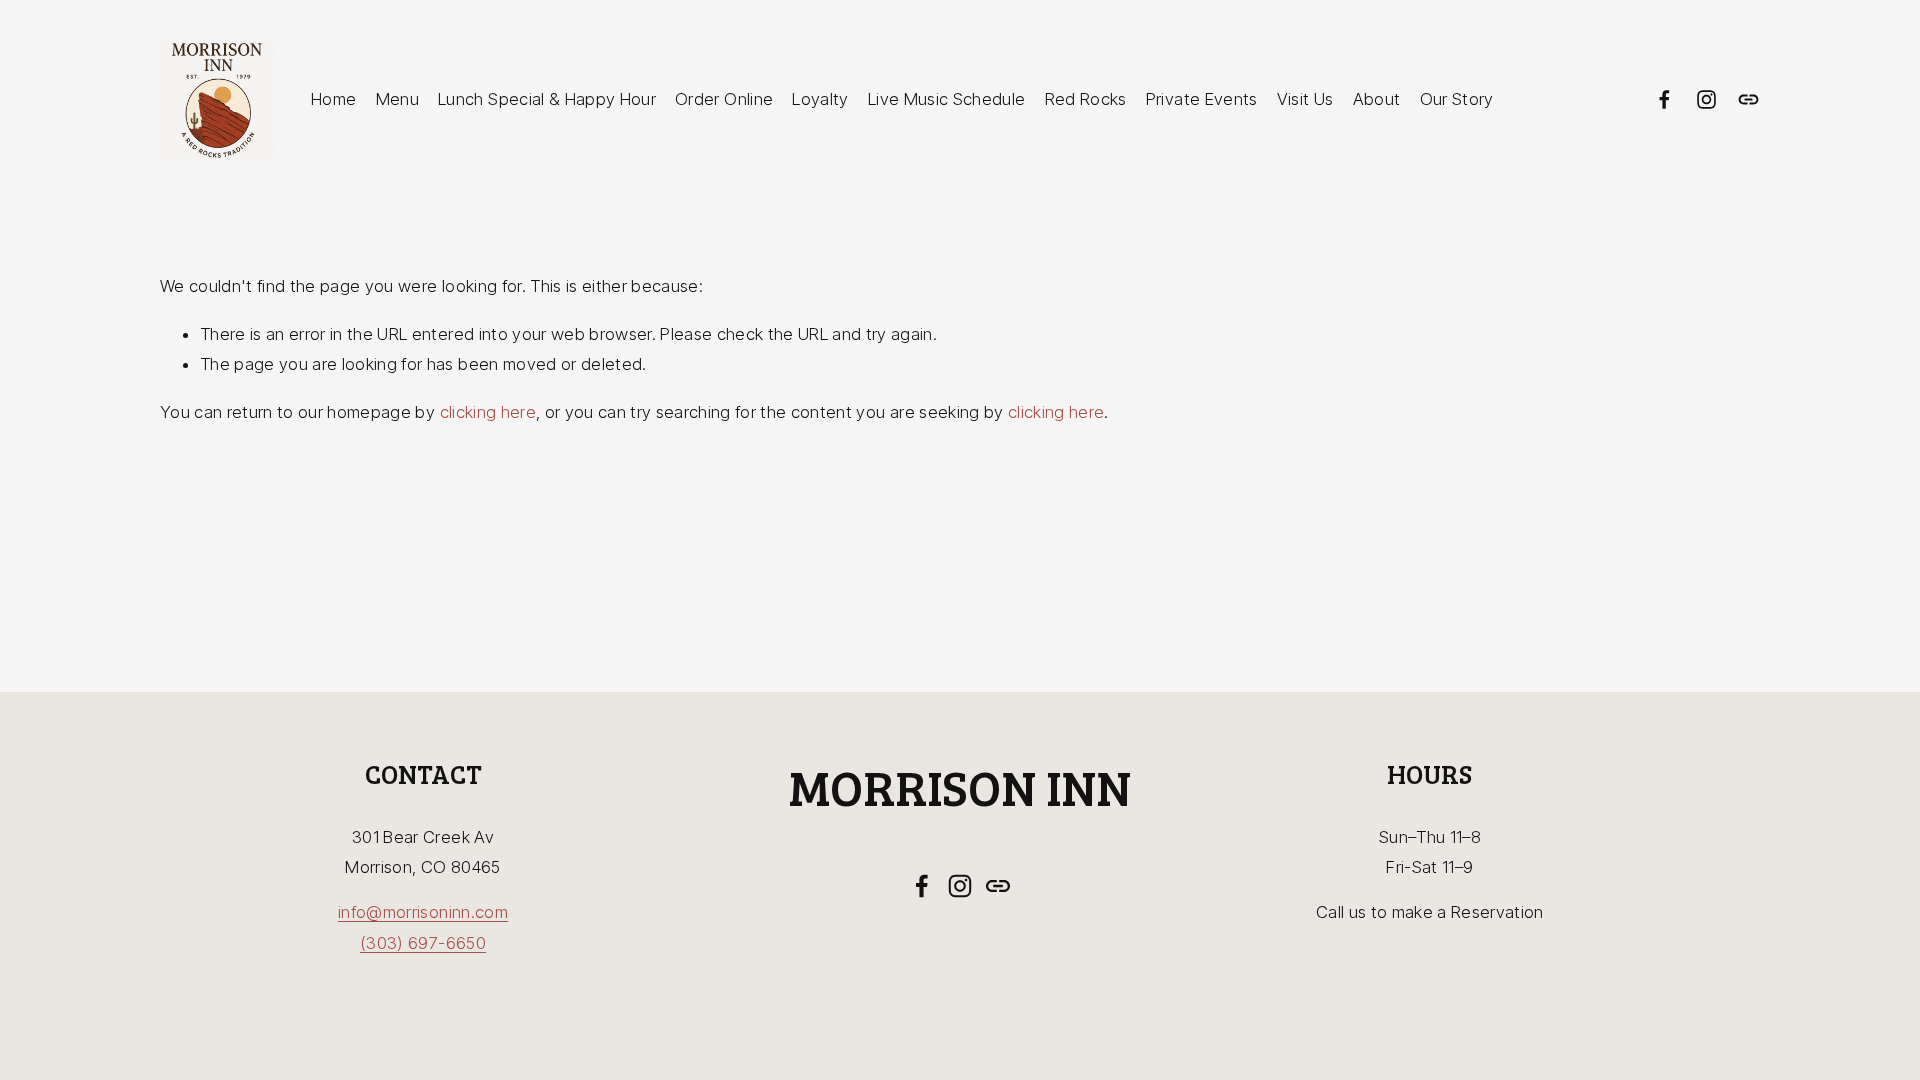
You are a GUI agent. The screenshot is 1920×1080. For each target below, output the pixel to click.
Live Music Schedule (946, 99)
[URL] (1748, 99)
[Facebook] (1664, 99)
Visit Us (1305, 99)
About (1377, 99)
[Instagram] (1706, 99)
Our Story (1457, 99)
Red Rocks (1086, 99)
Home (333, 99)
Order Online (724, 99)
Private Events (1202, 99)
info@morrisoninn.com (423, 912)
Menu (397, 99)
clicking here (488, 412)
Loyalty (820, 99)
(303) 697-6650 (423, 943)
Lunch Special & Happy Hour (547, 99)
